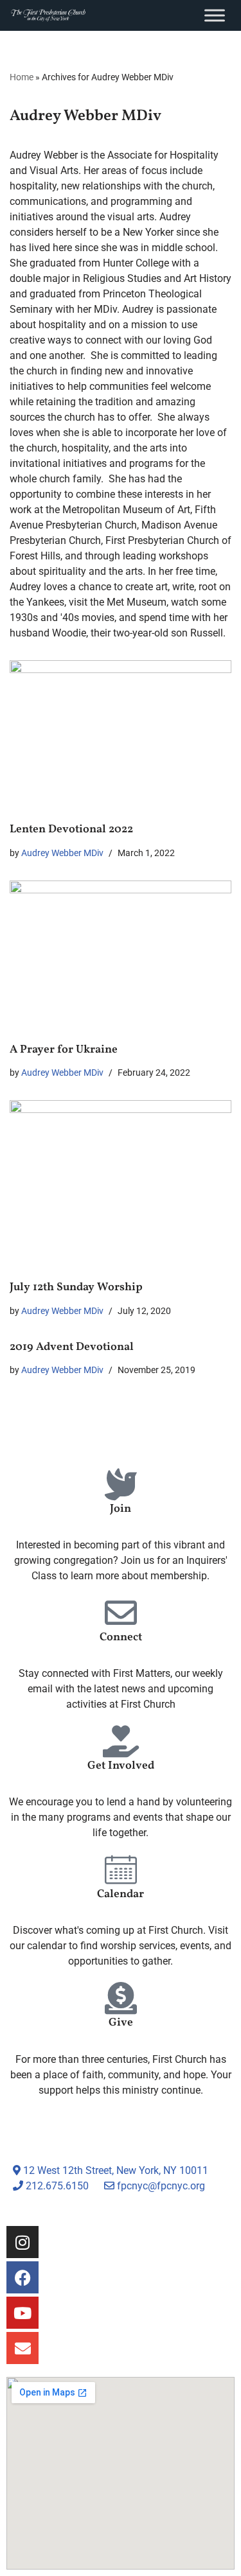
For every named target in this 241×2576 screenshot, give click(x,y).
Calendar (121, 1894)
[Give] (121, 1998)
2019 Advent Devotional (72, 1347)
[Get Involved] (121, 1741)
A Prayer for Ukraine (64, 1050)
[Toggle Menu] (215, 15)
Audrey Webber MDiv (62, 853)
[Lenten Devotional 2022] (121, 734)
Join (121, 1509)
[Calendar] (121, 1870)
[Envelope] (22, 2348)
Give (121, 2023)
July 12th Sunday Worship (76, 1287)
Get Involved (121, 1766)
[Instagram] (22, 2242)
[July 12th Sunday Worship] (121, 1183)
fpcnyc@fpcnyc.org (161, 2186)
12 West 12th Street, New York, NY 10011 (114, 2170)
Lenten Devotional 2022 (71, 829)
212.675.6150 (56, 2186)
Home (22, 77)
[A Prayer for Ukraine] (121, 954)
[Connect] (121, 1613)
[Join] (121, 1484)
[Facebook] (22, 2277)
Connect (121, 1637)
